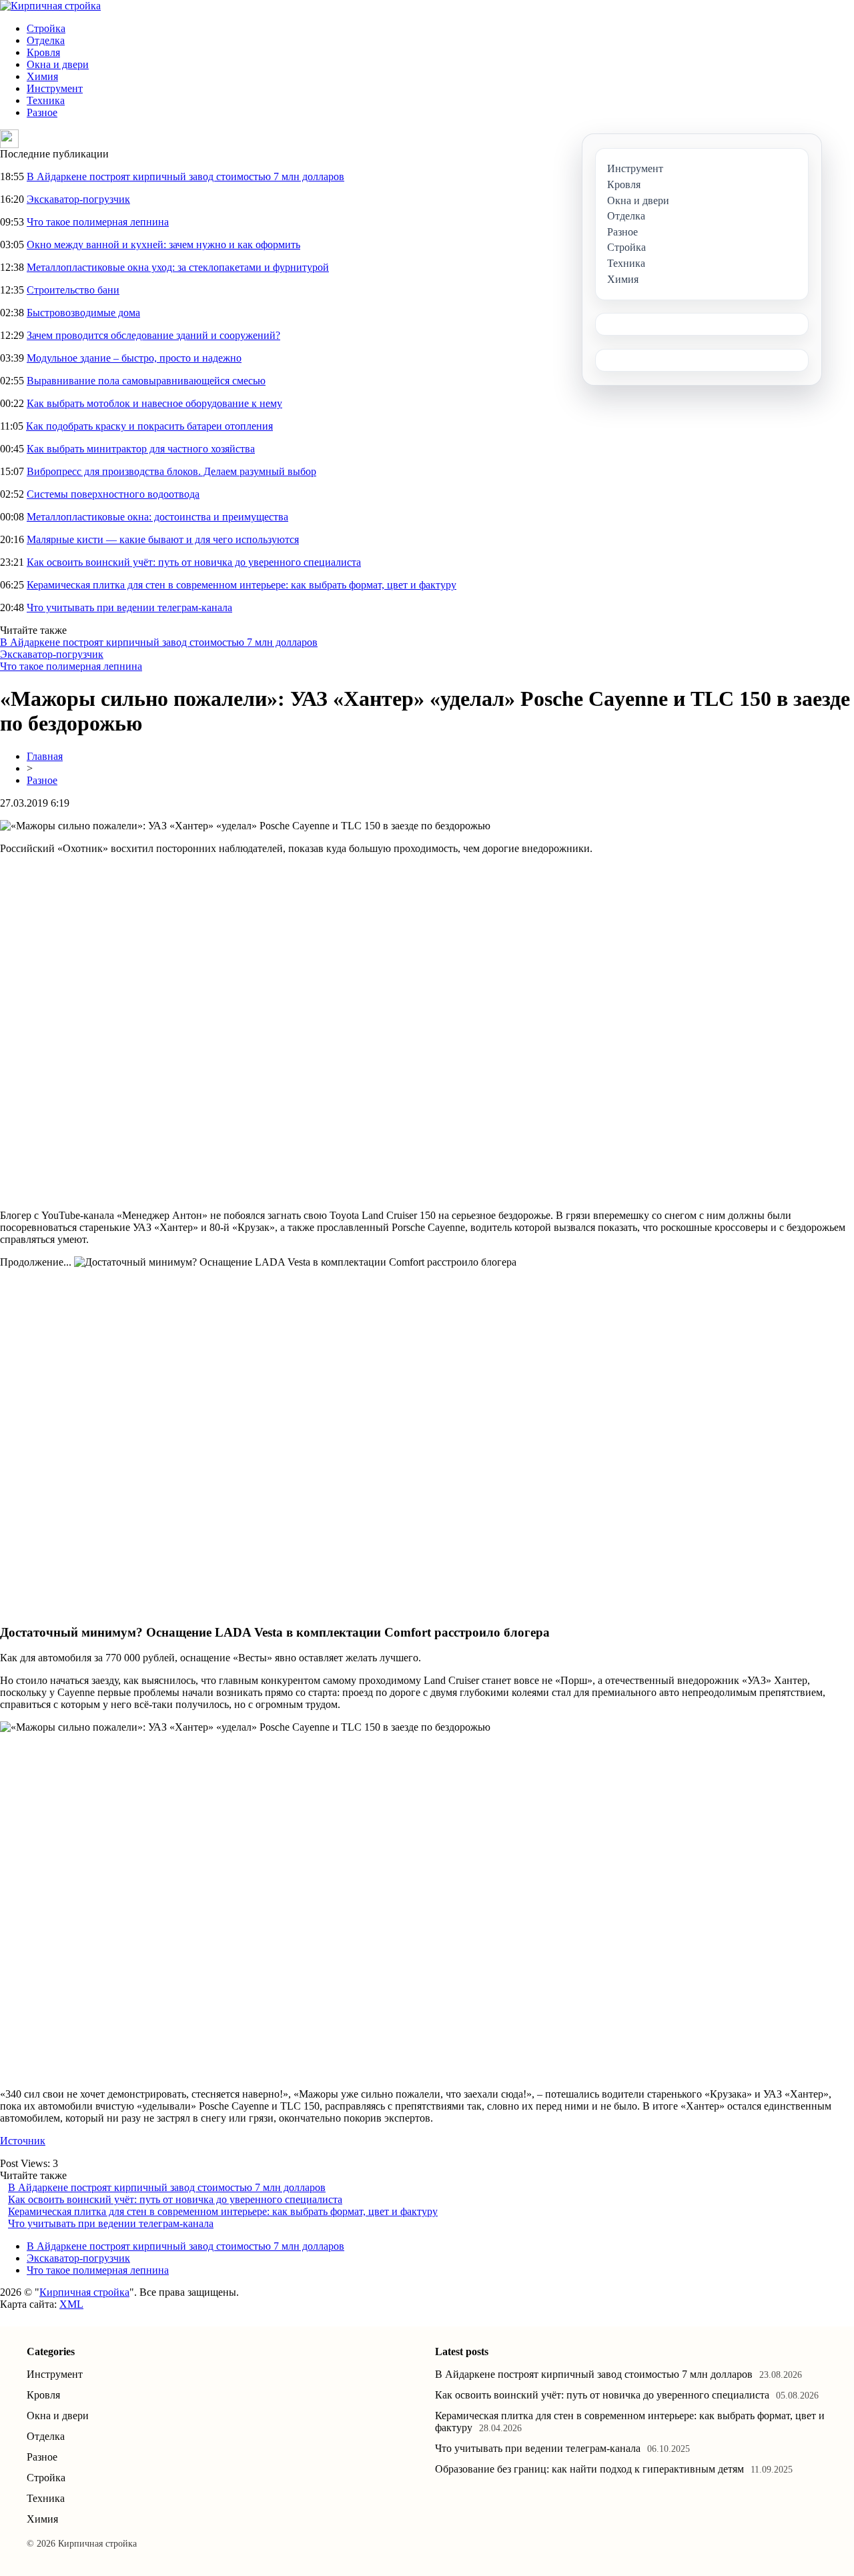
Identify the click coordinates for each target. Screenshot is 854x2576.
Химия (42, 76)
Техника (46, 100)
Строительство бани (73, 290)
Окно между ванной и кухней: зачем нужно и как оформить (163, 245)
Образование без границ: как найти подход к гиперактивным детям (589, 2469)
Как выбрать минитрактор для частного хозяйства (141, 449)
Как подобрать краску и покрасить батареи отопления (149, 426)
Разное (42, 112)
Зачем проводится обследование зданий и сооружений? (153, 335)
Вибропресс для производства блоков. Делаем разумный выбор (171, 471)
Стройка (46, 28)
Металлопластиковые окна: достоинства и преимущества (157, 517)
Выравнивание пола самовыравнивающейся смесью (146, 381)
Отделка (46, 40)
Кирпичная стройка (84, 2292)
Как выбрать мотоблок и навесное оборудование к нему (154, 403)
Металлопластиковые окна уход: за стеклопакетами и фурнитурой (178, 267)
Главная (45, 756)
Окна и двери (58, 64)
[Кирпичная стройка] (50, 6)
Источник (23, 2141)
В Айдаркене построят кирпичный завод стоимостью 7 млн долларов (185, 176)
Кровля (43, 52)
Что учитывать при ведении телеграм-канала (129, 607)
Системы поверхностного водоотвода (113, 494)
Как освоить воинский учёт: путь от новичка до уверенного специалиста (194, 562)
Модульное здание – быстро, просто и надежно (134, 358)
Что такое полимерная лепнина (98, 222)
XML (71, 2304)
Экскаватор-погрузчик (78, 199)
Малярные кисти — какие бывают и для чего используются (163, 539)
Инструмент (55, 88)
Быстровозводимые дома (83, 313)
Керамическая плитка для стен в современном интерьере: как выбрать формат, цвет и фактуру (242, 585)
